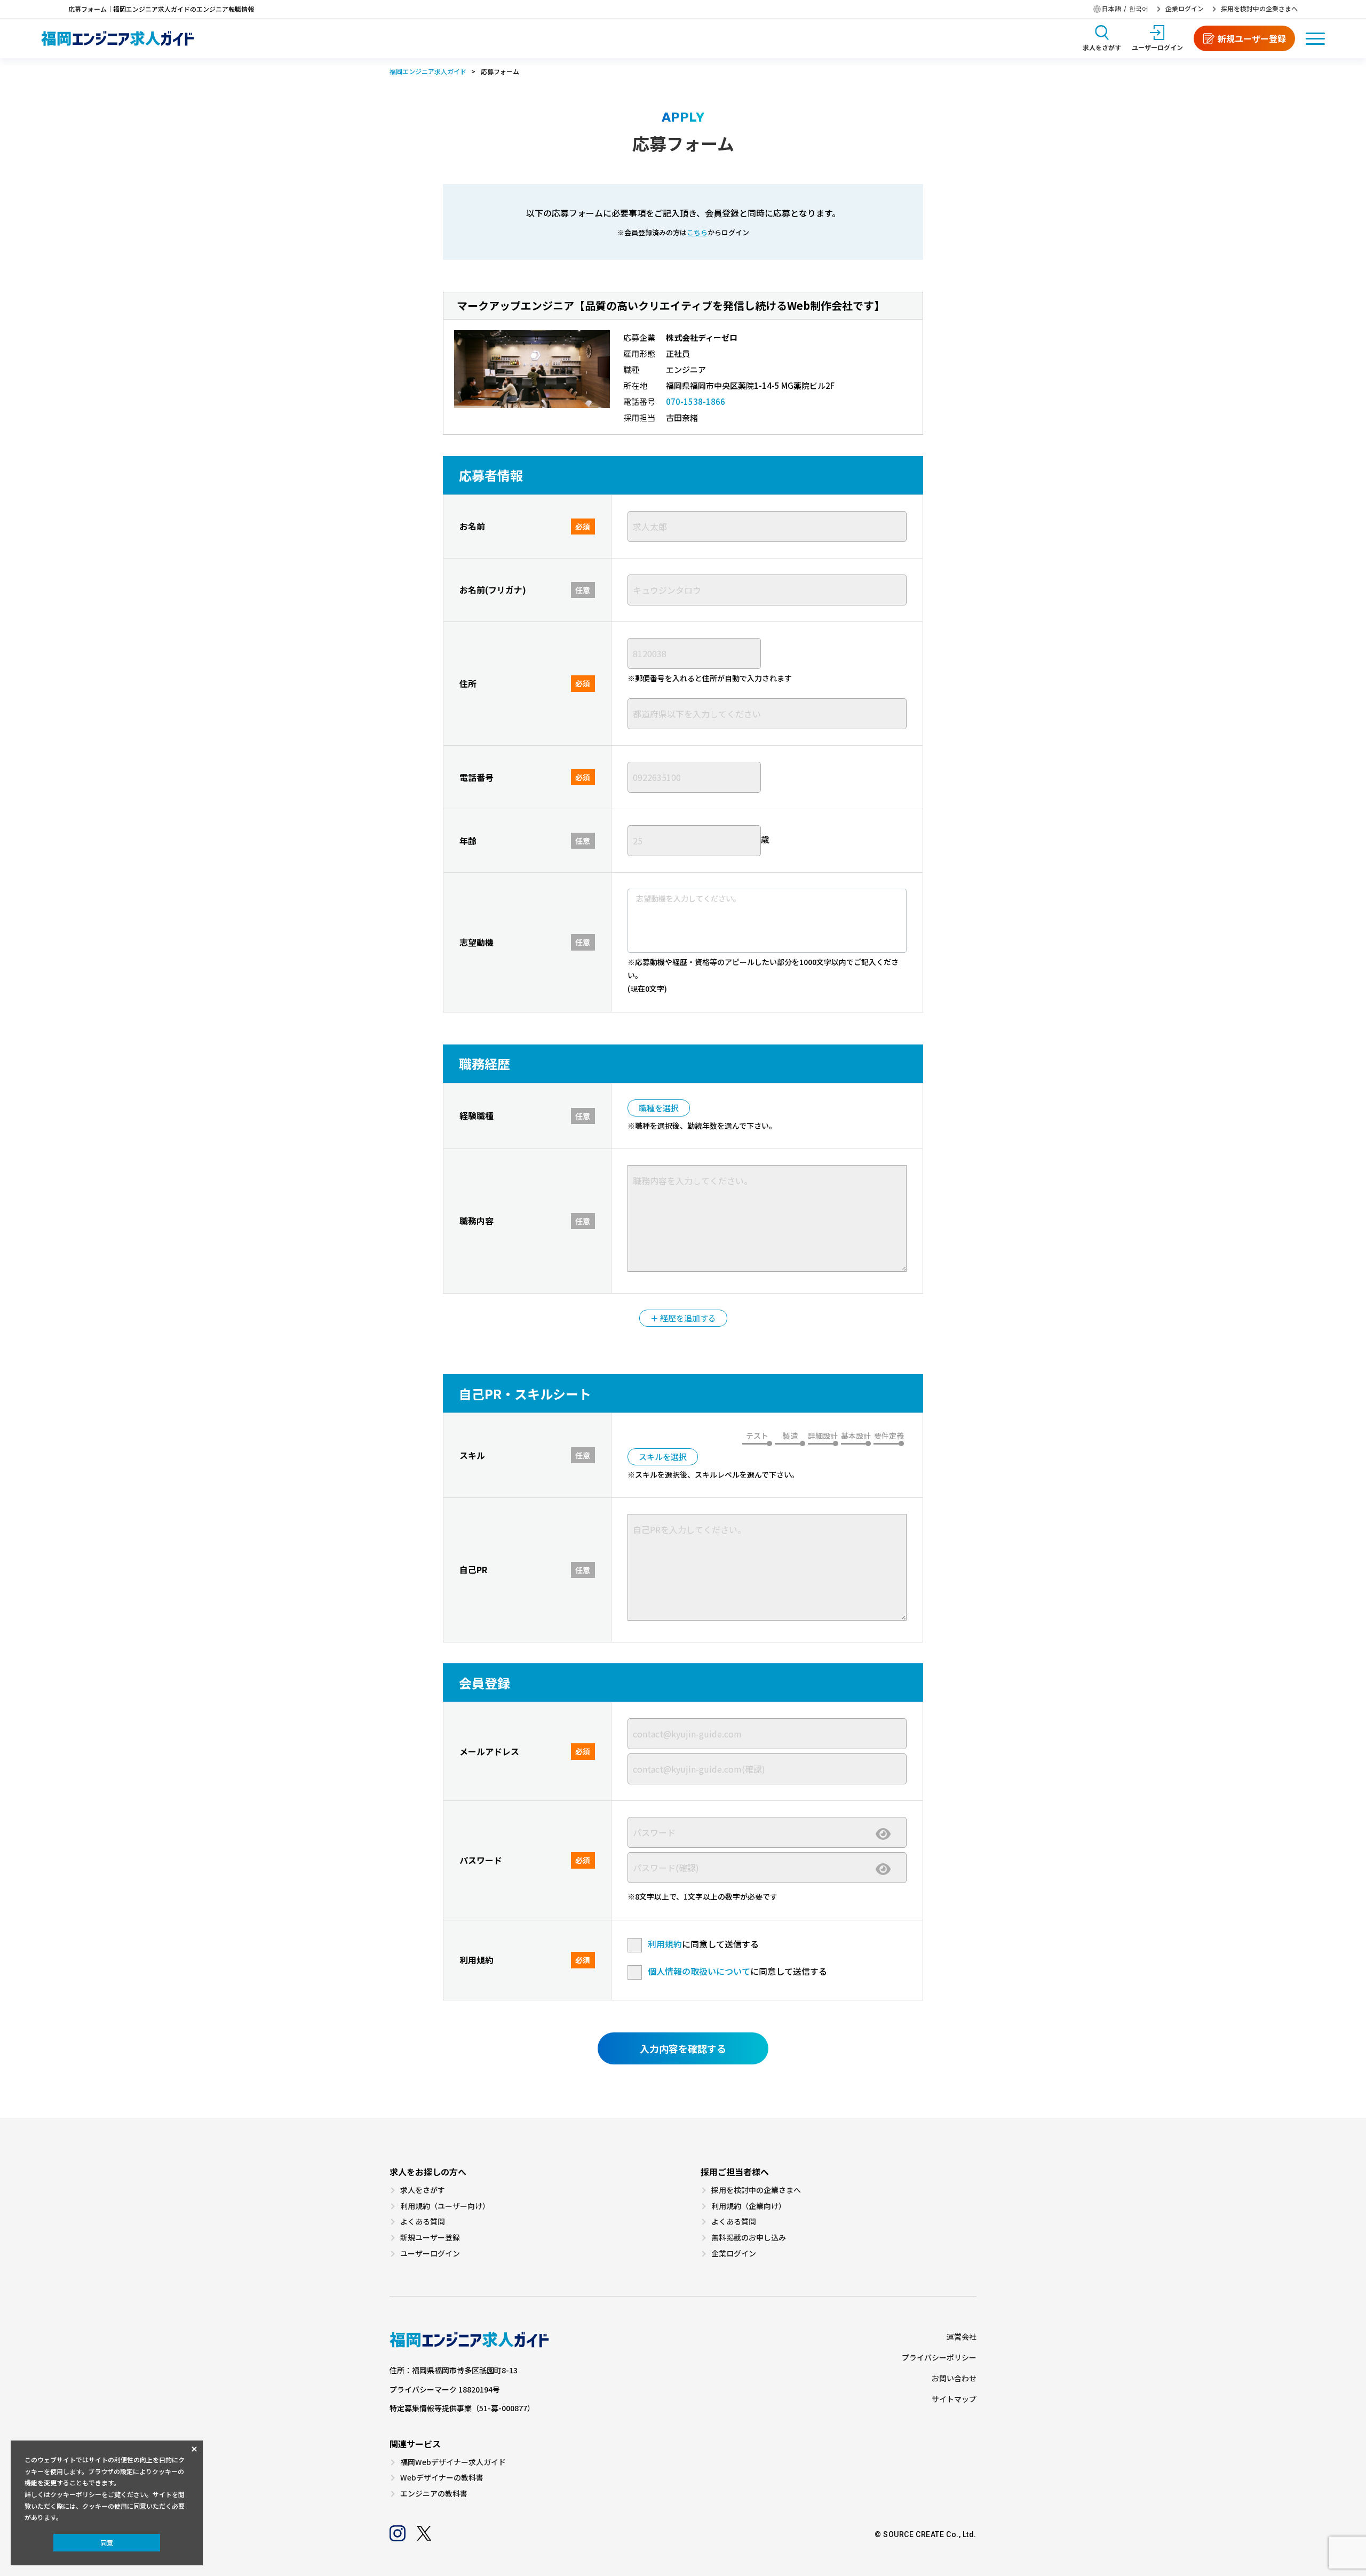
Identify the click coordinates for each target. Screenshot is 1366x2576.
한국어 (1139, 9)
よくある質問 (423, 2222)
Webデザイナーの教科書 (442, 2478)
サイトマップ (954, 2399)
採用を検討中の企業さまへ (1259, 9)
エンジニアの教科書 (434, 2494)
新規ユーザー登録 (430, 2238)
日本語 (1111, 9)
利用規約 (665, 1944)
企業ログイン (1185, 9)
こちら (697, 233)
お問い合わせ (954, 2378)
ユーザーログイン (430, 2254)
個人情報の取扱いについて (699, 1971)
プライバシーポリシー (939, 2358)
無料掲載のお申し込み (749, 2238)
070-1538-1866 (696, 401)
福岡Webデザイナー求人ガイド (453, 2462)
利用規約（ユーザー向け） (445, 2206)
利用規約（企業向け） (749, 2206)
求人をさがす (423, 2190)
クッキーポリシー (76, 2494)
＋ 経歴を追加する (683, 1318)
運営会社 (962, 2337)
